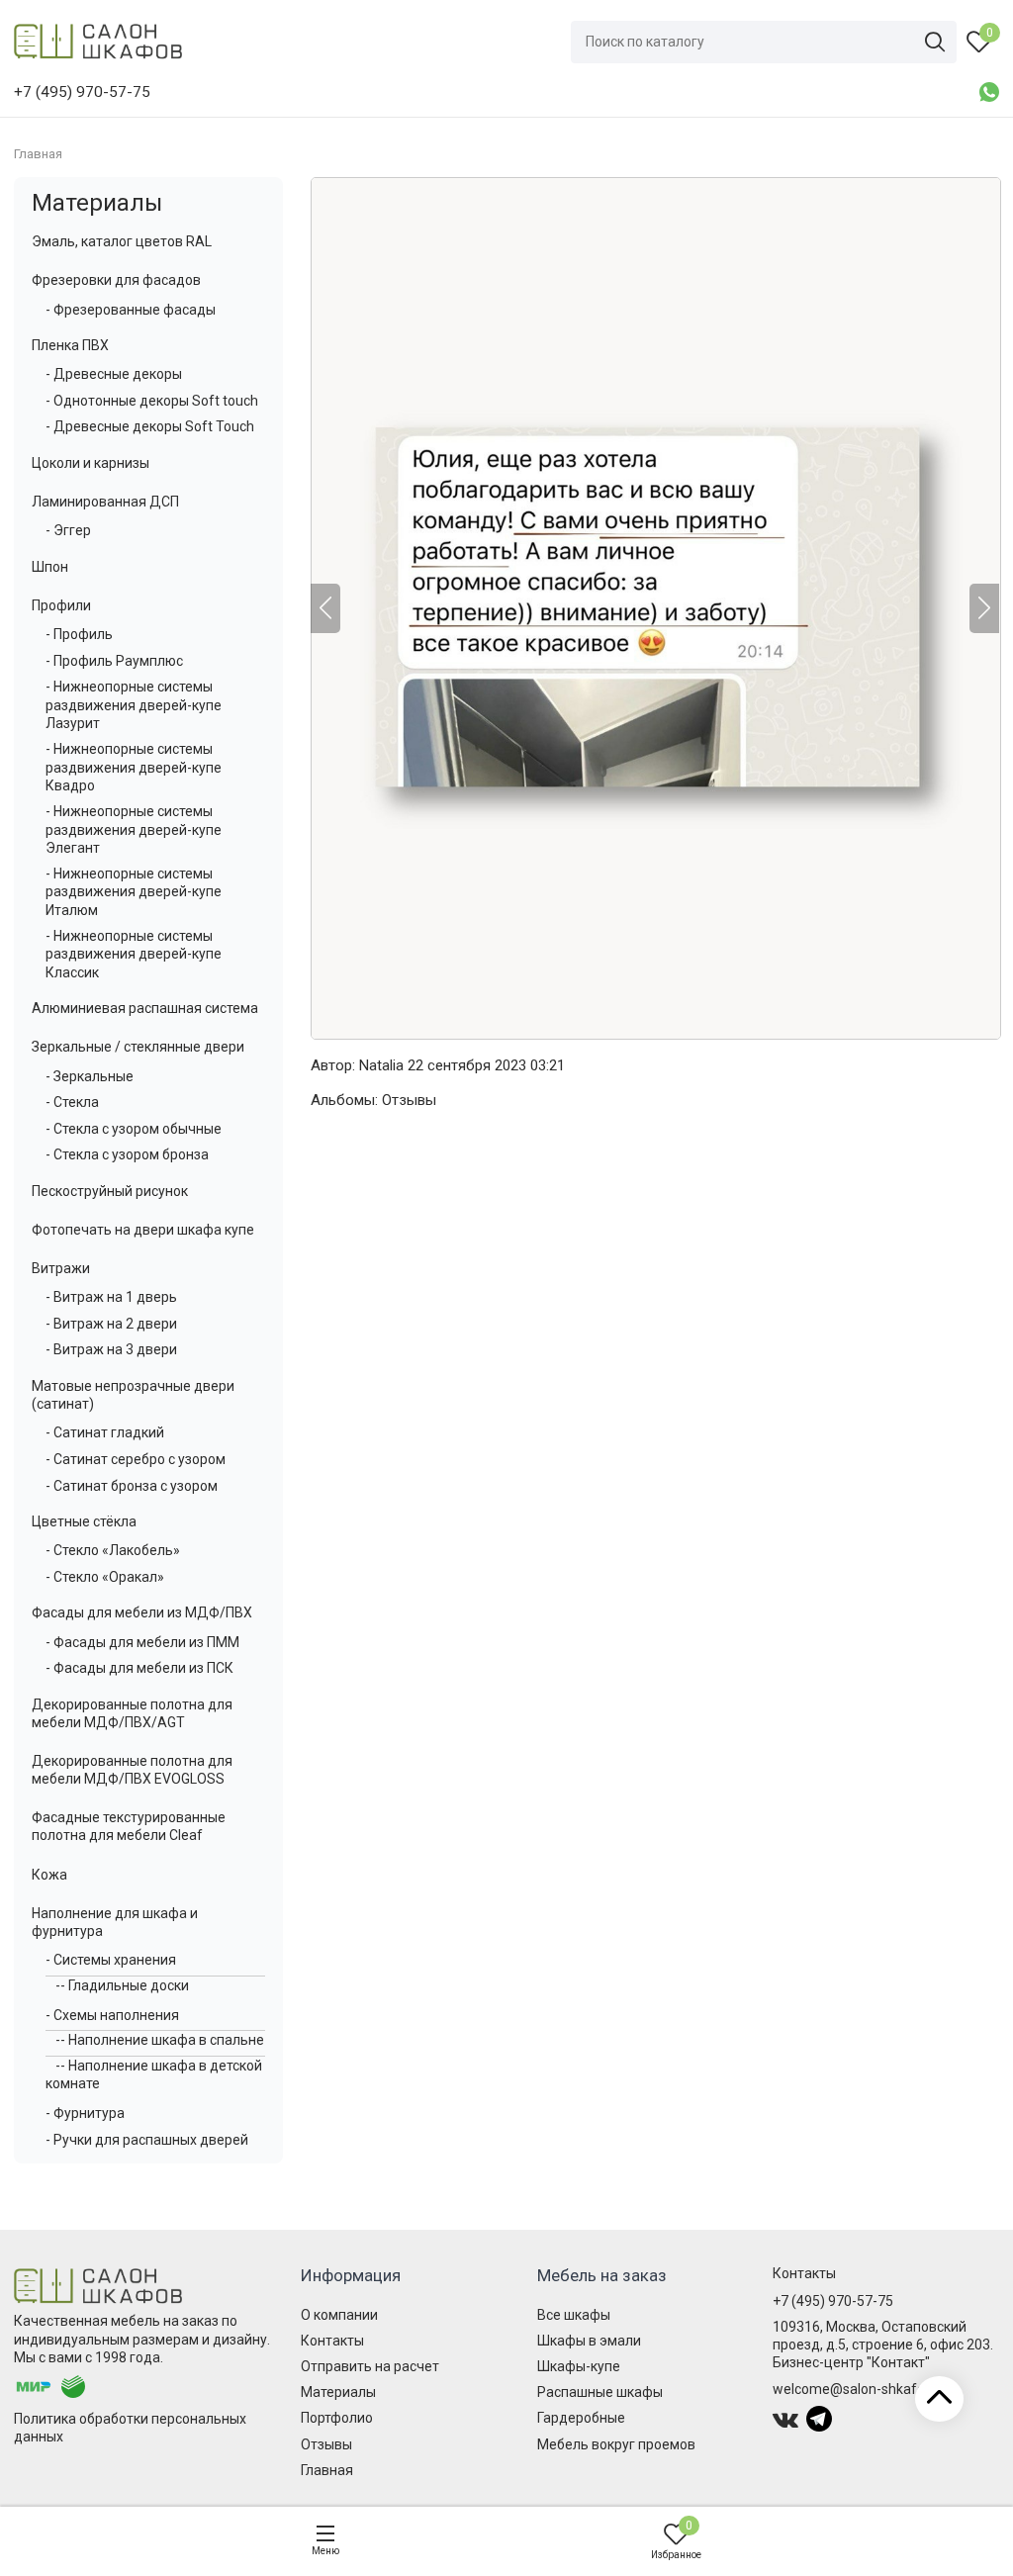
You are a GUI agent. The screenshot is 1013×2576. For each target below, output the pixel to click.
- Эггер (68, 530)
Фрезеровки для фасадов (116, 280)
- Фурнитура (85, 2113)
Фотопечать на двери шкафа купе (143, 1230)
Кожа (49, 1875)
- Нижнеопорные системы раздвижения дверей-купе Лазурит (134, 704)
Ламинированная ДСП (105, 502)
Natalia (381, 1065)
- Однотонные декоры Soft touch (152, 401)
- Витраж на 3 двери (111, 1349)
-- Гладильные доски (122, 1985)
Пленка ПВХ (70, 345)
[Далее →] (655, 608)
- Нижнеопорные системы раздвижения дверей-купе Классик (134, 954)
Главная (327, 2470)
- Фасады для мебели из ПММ (142, 1642)
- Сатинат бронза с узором (132, 1486)
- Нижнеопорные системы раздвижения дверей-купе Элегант (134, 829)
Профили (61, 605)
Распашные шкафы (600, 2392)
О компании (339, 2315)
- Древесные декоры (114, 374)
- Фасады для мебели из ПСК (139, 1668)
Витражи (61, 1268)
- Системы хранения (111, 1960)
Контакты (332, 2341)
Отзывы (409, 1100)
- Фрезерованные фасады (131, 310)
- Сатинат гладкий (105, 1432)
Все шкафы (574, 2315)
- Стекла (72, 1102)
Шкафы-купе (579, 2366)
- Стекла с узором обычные (134, 1129)
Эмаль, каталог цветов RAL (122, 241)
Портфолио (337, 2418)
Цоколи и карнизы (91, 463)
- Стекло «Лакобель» (113, 1550)
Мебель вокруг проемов (616, 2444)
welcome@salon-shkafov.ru (860, 2389)
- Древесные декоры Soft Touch (150, 426)
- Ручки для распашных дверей (147, 2140)
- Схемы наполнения (112, 2015)
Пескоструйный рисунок (110, 1191)
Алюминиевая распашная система (145, 1008)
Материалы (97, 203)
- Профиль (79, 634)
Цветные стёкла (84, 1521)
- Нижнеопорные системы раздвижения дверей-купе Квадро (134, 767)
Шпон (50, 567)
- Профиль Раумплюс (114, 661)
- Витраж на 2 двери (111, 1324)
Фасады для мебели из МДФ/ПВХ (142, 1612)
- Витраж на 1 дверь (111, 1297)
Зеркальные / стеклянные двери (138, 1047)
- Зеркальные (90, 1076)
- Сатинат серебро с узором (136, 1459)
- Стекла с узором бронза (127, 1154)
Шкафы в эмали (589, 2341)
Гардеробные (581, 2418)
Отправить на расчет (370, 2366)
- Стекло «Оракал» (105, 1577)
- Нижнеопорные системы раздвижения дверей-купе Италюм (134, 891)
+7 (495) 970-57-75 (833, 2301)
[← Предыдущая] (325, 608)
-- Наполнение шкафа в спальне (160, 2040)
